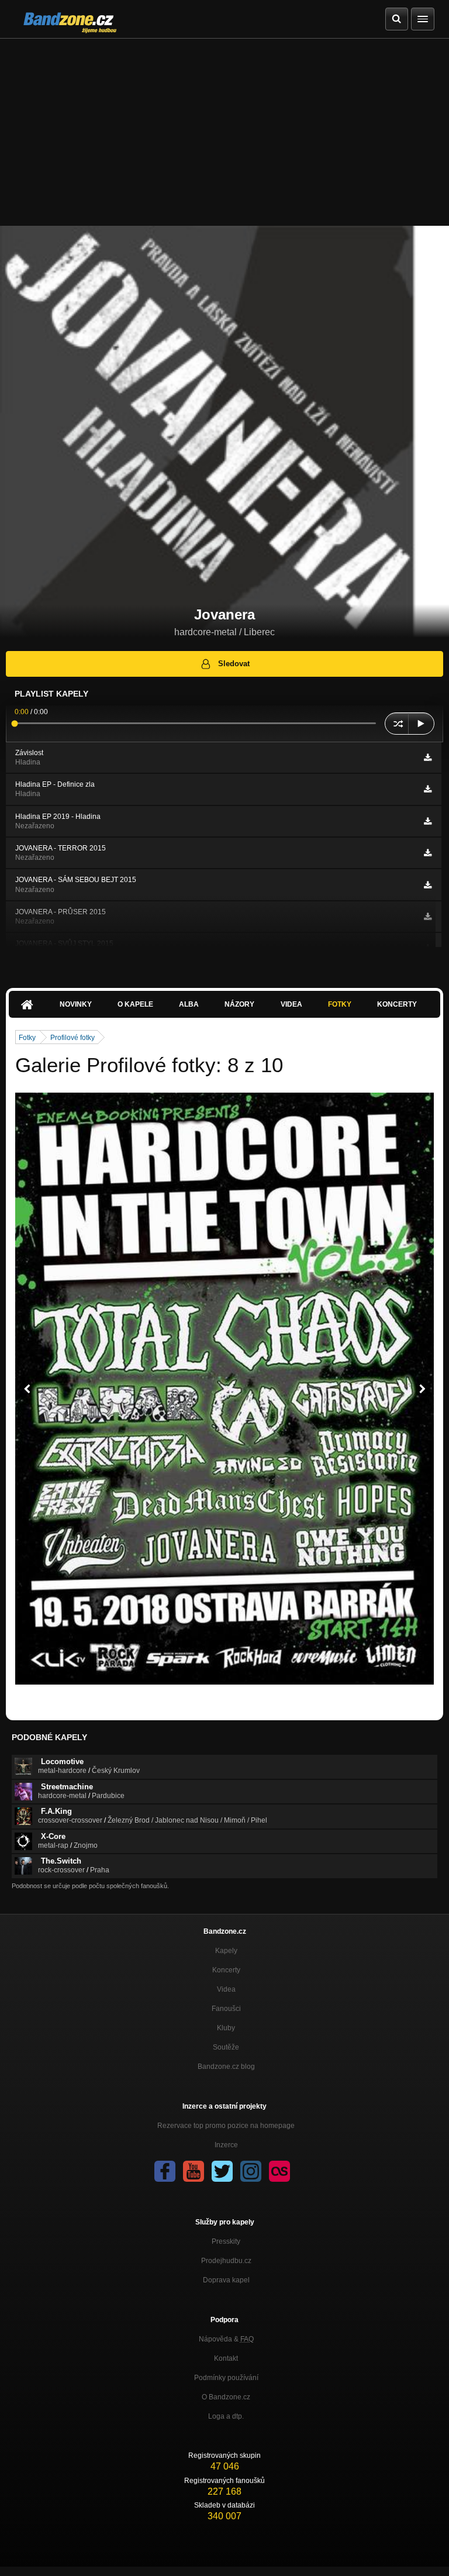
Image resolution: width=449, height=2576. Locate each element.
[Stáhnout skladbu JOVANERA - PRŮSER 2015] (428, 917)
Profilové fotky (72, 1038)
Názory (239, 1004)
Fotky (340, 1004)
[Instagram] (251, 2171)
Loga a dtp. (226, 2416)
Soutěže (226, 2047)
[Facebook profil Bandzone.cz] (165, 2171)
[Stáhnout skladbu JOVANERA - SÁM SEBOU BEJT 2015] (428, 885)
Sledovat (234, 664)
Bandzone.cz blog (226, 2067)
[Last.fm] (279, 2171)
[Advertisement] (224, 126)
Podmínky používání (226, 2378)
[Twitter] (222, 2171)
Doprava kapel (226, 2280)
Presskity (226, 2241)
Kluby (226, 2028)
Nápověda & (226, 2339)
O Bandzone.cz (226, 2397)
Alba (189, 1004)
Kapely (226, 1951)
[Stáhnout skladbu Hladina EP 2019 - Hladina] (428, 821)
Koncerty (397, 1004)
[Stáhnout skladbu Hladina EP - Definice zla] (428, 789)
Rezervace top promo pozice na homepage (226, 2126)
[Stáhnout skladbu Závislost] (428, 757)
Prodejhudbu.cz (226, 2261)
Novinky (76, 1004)
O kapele (135, 1004)
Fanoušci (226, 2009)
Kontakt (226, 2358)
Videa (291, 1004)
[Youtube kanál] (194, 2171)
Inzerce (226, 2145)
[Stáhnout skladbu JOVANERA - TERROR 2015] (428, 853)
